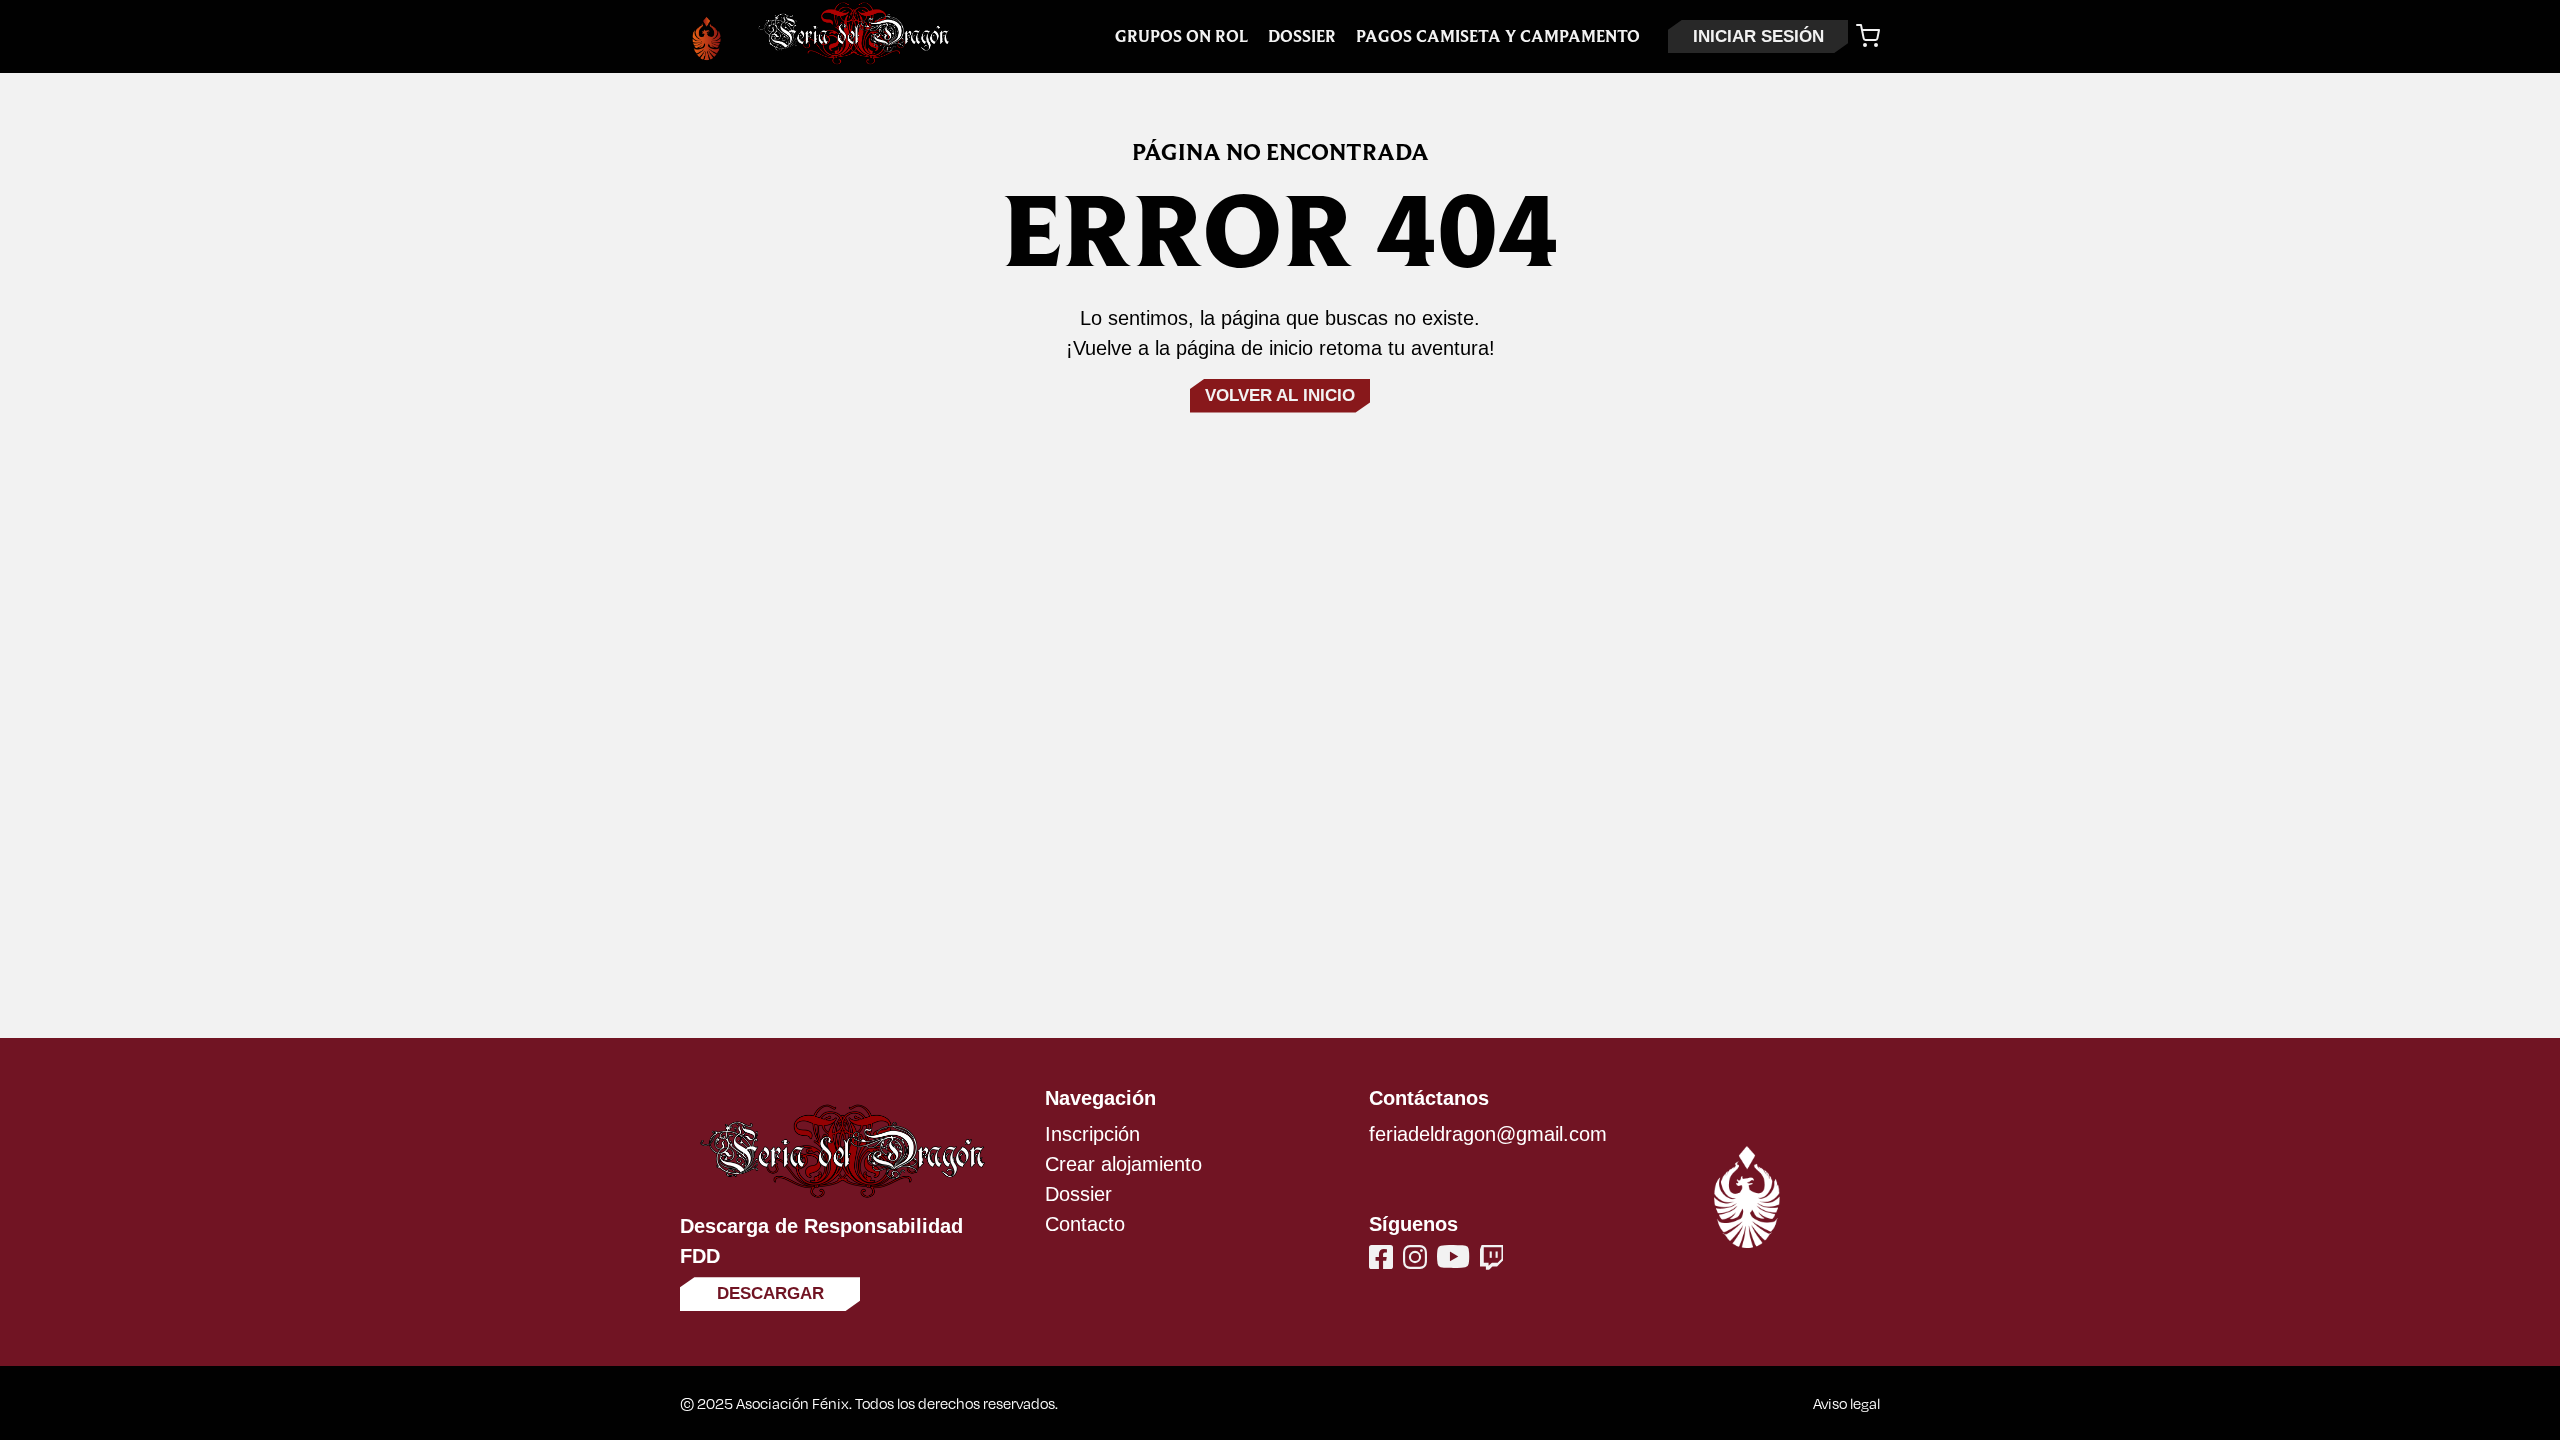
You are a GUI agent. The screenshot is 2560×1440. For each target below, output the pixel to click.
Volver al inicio (1280, 395)
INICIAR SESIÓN (1758, 36)
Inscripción (1092, 1134)
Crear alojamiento (1123, 1164)
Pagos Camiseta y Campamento (1498, 36)
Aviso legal (1846, 1403)
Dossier (1302, 36)
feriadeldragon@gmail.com (1488, 1134)
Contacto (1085, 1224)
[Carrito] (1868, 36)
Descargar (770, 1293)
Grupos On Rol (1181, 36)
